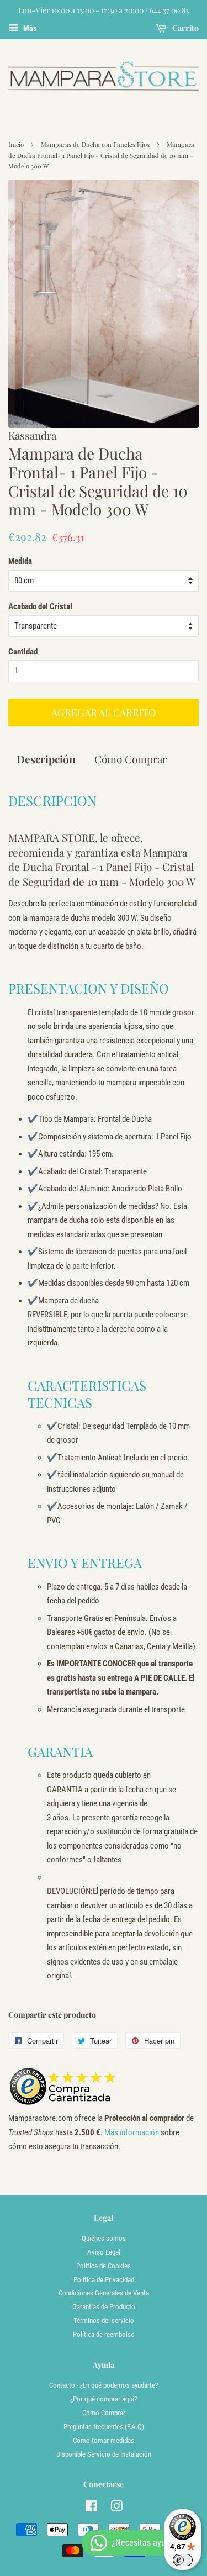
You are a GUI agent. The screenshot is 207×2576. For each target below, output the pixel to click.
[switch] (183, 2560)
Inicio (16, 144)
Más (29, 28)
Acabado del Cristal (40, 606)
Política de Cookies (104, 2266)
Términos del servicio (104, 2321)
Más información (131, 2132)
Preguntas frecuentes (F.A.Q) (104, 2427)
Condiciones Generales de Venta (104, 2293)
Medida (20, 561)
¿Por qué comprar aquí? (104, 2399)
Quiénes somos (104, 2238)
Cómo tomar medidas (104, 2440)
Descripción (46, 759)
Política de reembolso (104, 2334)
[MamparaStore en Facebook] (91, 2508)
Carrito (185, 28)
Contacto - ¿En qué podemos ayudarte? (104, 2385)
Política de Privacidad (104, 2280)
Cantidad (23, 652)
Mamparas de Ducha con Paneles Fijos (95, 144)
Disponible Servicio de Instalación (104, 2454)
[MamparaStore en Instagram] (116, 2508)
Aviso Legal (104, 2252)
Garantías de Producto (104, 2307)
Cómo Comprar (131, 759)
